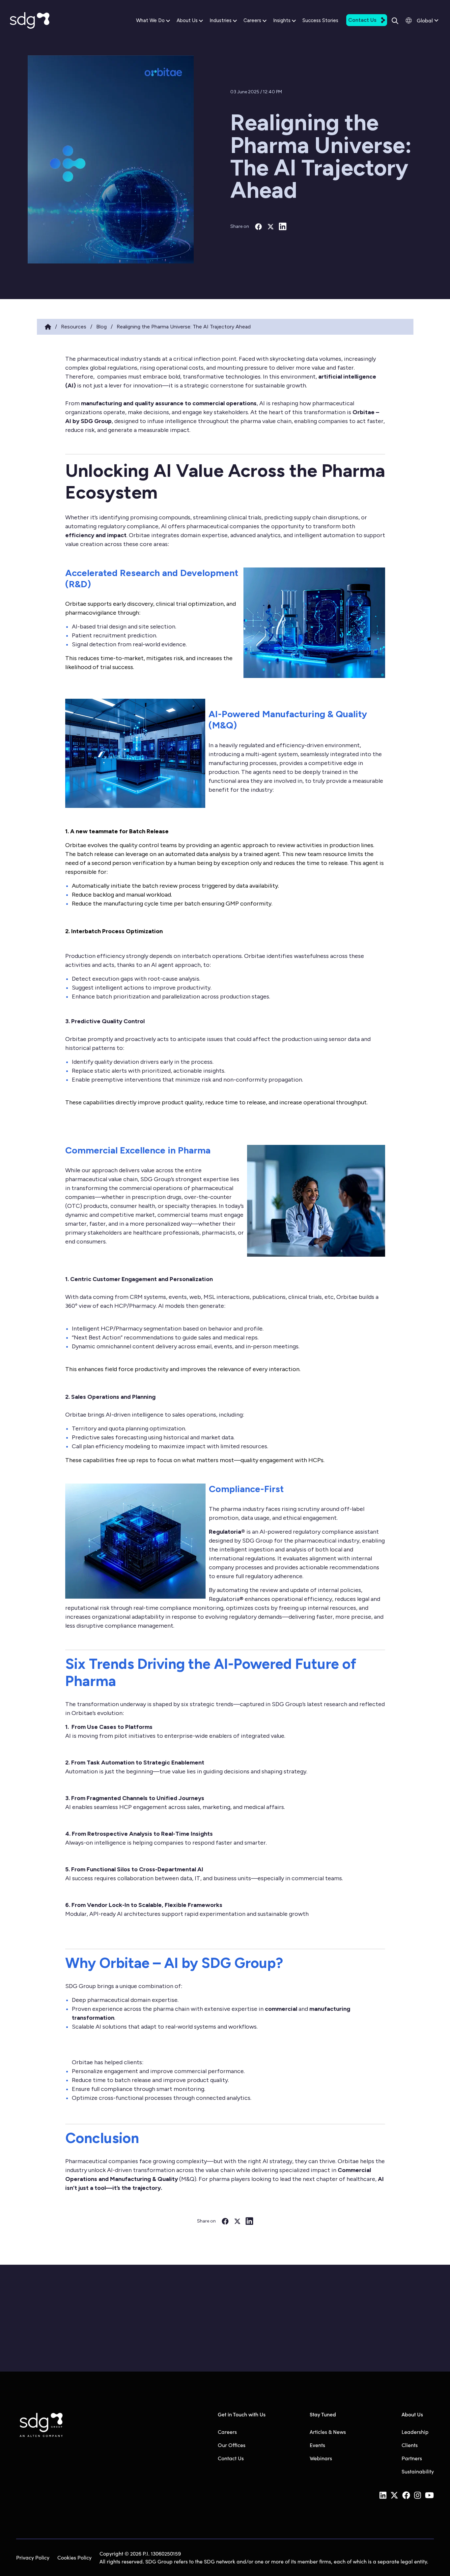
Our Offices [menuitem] (232, 2445)
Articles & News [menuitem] (328, 2432)
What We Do (150, 20)
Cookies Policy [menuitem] (74, 2557)
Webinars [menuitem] (321, 2458)
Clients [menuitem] (410, 2445)
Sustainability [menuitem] (418, 2471)
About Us (187, 20)
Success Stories (320, 20)
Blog (101, 327)
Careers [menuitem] (227, 2432)
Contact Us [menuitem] (231, 2458)
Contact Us (362, 20)
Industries (221, 20)
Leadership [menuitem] (415, 2432)
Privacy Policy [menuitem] (33, 2557)
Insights (282, 20)
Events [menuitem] (317, 2445)
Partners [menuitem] (412, 2458)
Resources (74, 327)
